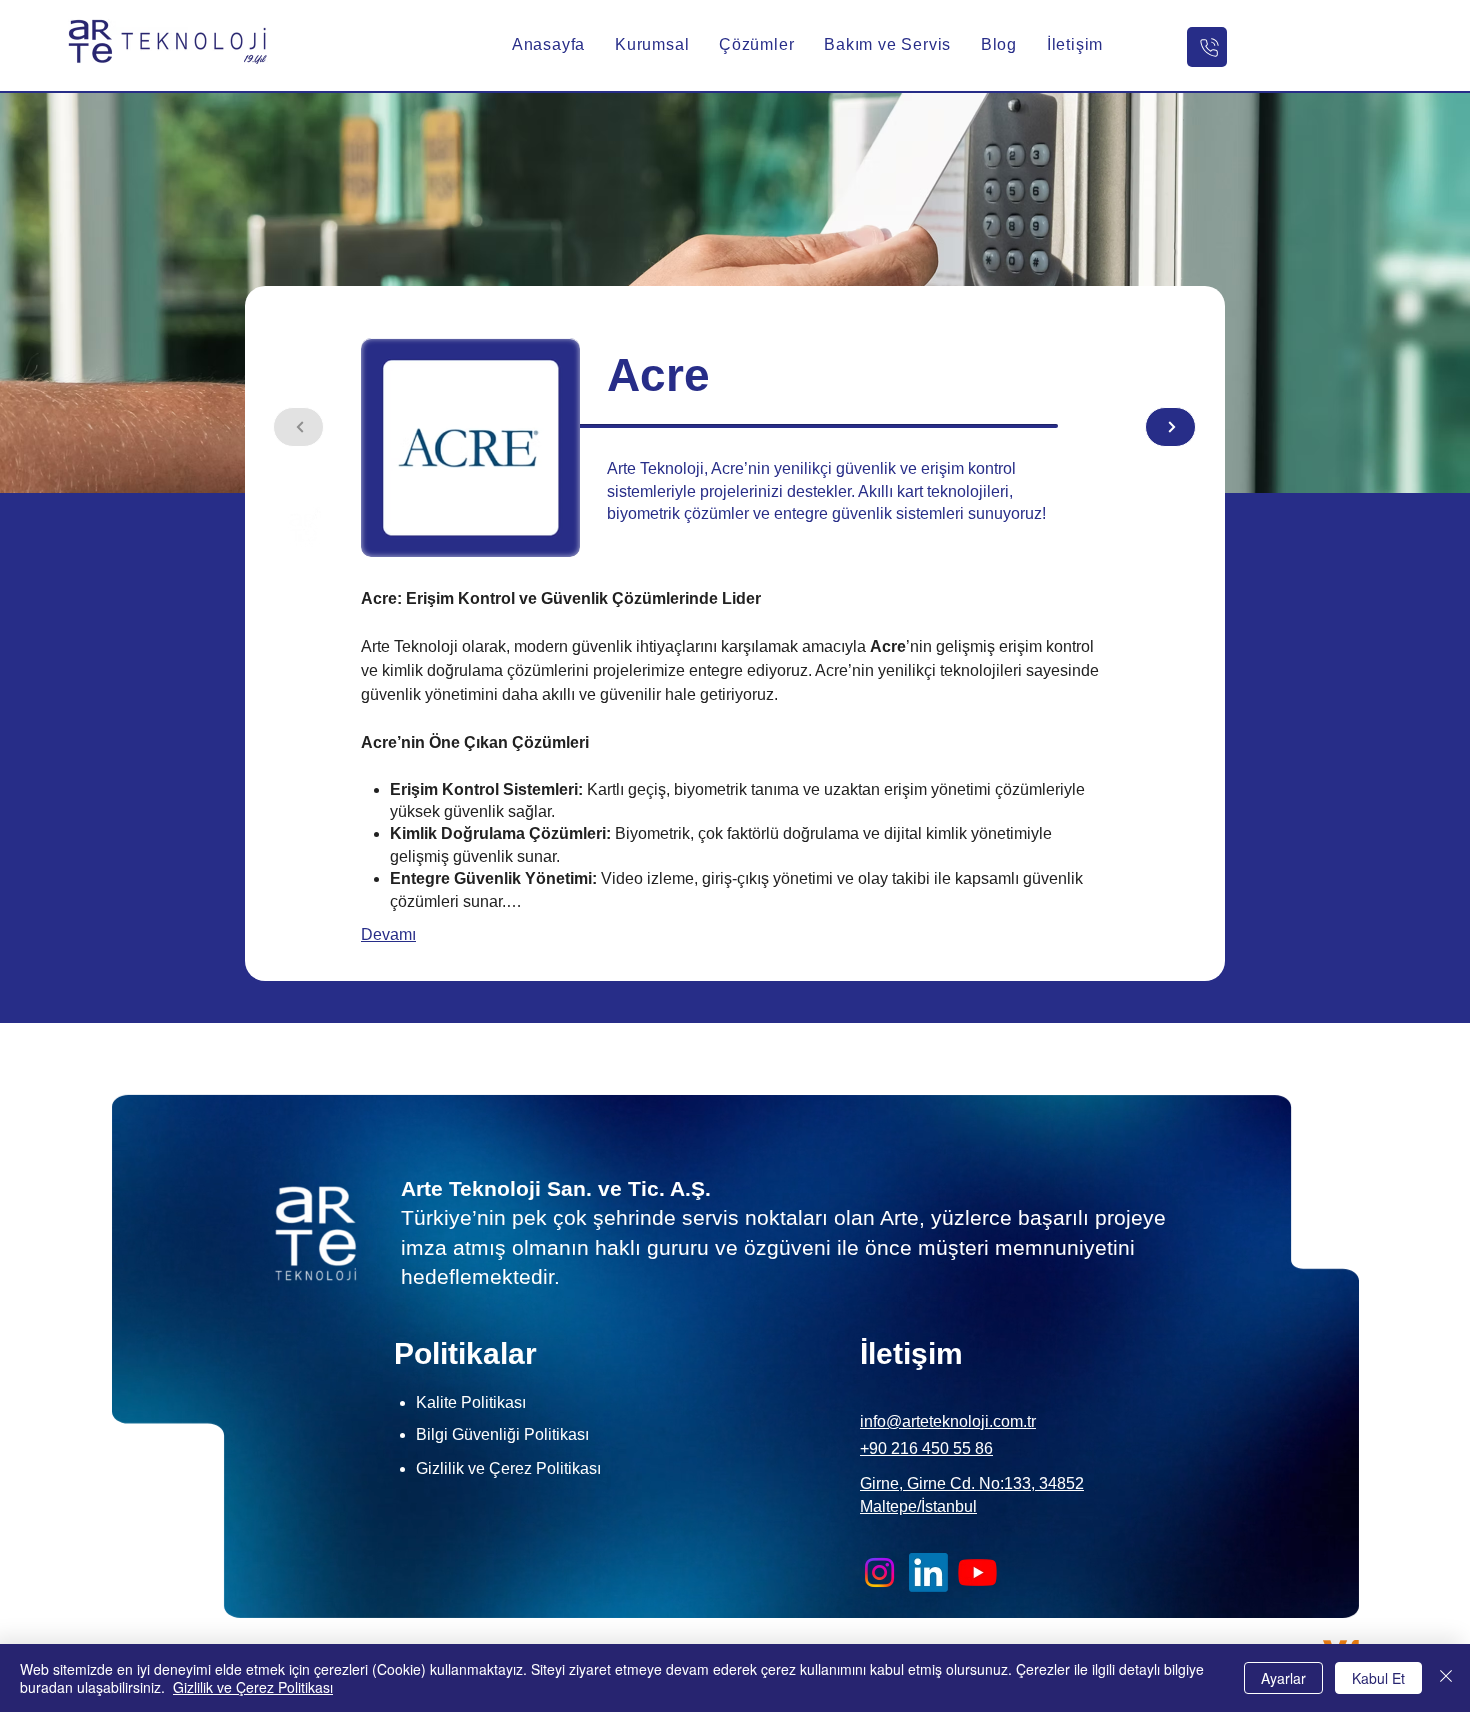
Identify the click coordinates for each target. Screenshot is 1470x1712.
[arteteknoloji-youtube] (977, 1572)
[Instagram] (879, 1572)
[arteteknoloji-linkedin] (928, 1572)
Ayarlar (1283, 1678)
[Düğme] (1170, 427)
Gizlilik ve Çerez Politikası (253, 1687)
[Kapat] (1446, 1678)
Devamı (388, 934)
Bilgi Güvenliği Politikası (502, 1434)
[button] (652, 45)
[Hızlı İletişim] (1207, 47)
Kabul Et (1378, 1678)
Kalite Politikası (471, 1402)
